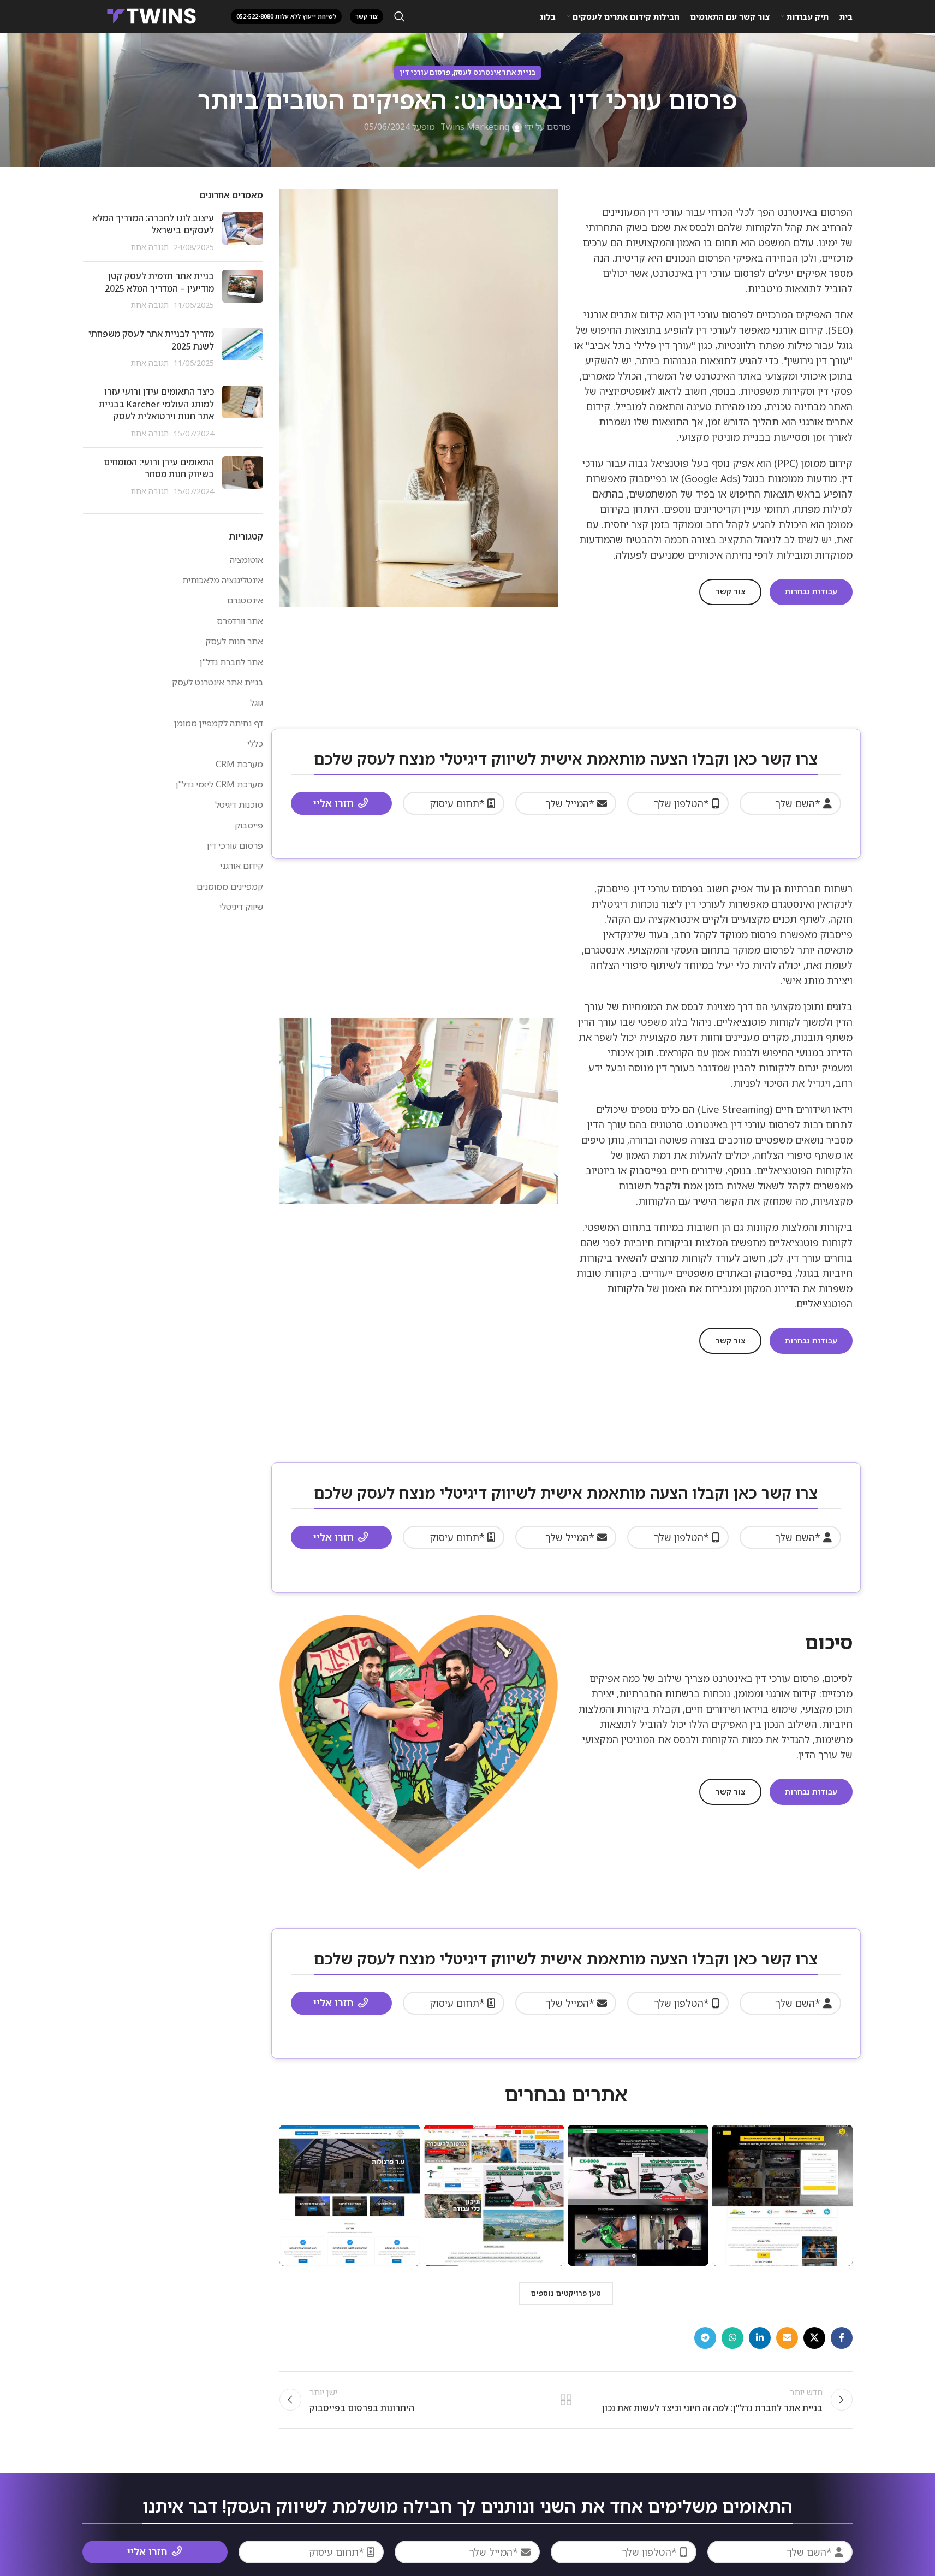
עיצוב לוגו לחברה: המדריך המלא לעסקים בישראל (153, 224)
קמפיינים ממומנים (230, 886)
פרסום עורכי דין (425, 72)
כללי (255, 743)
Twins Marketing (475, 127)
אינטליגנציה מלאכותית (223, 580)
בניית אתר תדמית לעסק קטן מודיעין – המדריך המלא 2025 (159, 282)
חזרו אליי (333, 803)
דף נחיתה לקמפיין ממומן (219, 723)
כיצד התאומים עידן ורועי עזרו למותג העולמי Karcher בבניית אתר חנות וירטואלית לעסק (156, 404)
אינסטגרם (245, 600)
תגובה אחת (150, 247)
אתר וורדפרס (240, 621)
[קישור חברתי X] (814, 2338)
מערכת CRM (239, 764)
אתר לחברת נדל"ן (231, 662)
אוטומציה (246, 560)
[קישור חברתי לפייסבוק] (842, 2338)
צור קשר (730, 591)
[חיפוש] (400, 16)
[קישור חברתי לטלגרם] (705, 2338)
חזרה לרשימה (566, 2400)
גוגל (257, 702)
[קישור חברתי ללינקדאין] (760, 2338)
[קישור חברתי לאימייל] (787, 2338)
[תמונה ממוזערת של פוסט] (243, 232)
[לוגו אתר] (151, 15)
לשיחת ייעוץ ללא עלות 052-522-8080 (286, 16)
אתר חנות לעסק (234, 641)
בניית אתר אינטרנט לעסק (495, 72)
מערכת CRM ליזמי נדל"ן (219, 784)
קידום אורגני (242, 866)
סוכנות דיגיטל (239, 804)
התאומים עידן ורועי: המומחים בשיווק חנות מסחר (159, 468)
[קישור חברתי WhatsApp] (732, 2338)
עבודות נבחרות (811, 591)
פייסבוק (249, 825)
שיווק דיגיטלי (241, 907)
